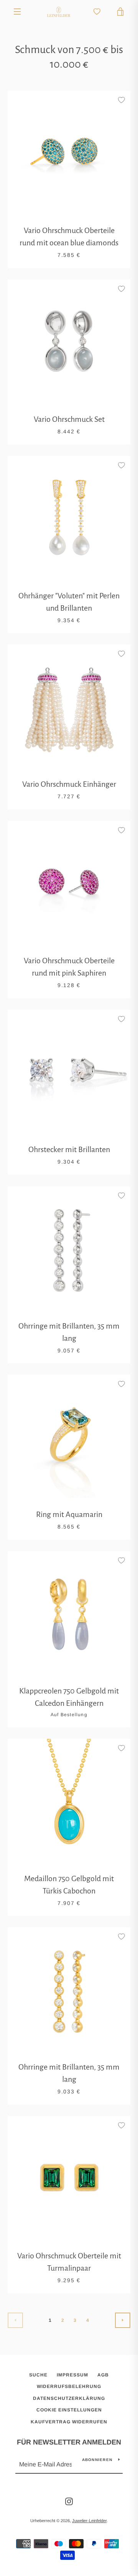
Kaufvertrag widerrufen (69, 2422)
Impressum (72, 2375)
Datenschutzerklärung (69, 2398)
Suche (38, 2375)
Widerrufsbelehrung (69, 2386)
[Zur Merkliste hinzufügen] (121, 100)
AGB (103, 2375)
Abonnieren (97, 2460)
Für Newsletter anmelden (69, 2442)
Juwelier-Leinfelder (89, 2521)
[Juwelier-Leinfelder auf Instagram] (69, 2501)
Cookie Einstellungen (69, 2410)
